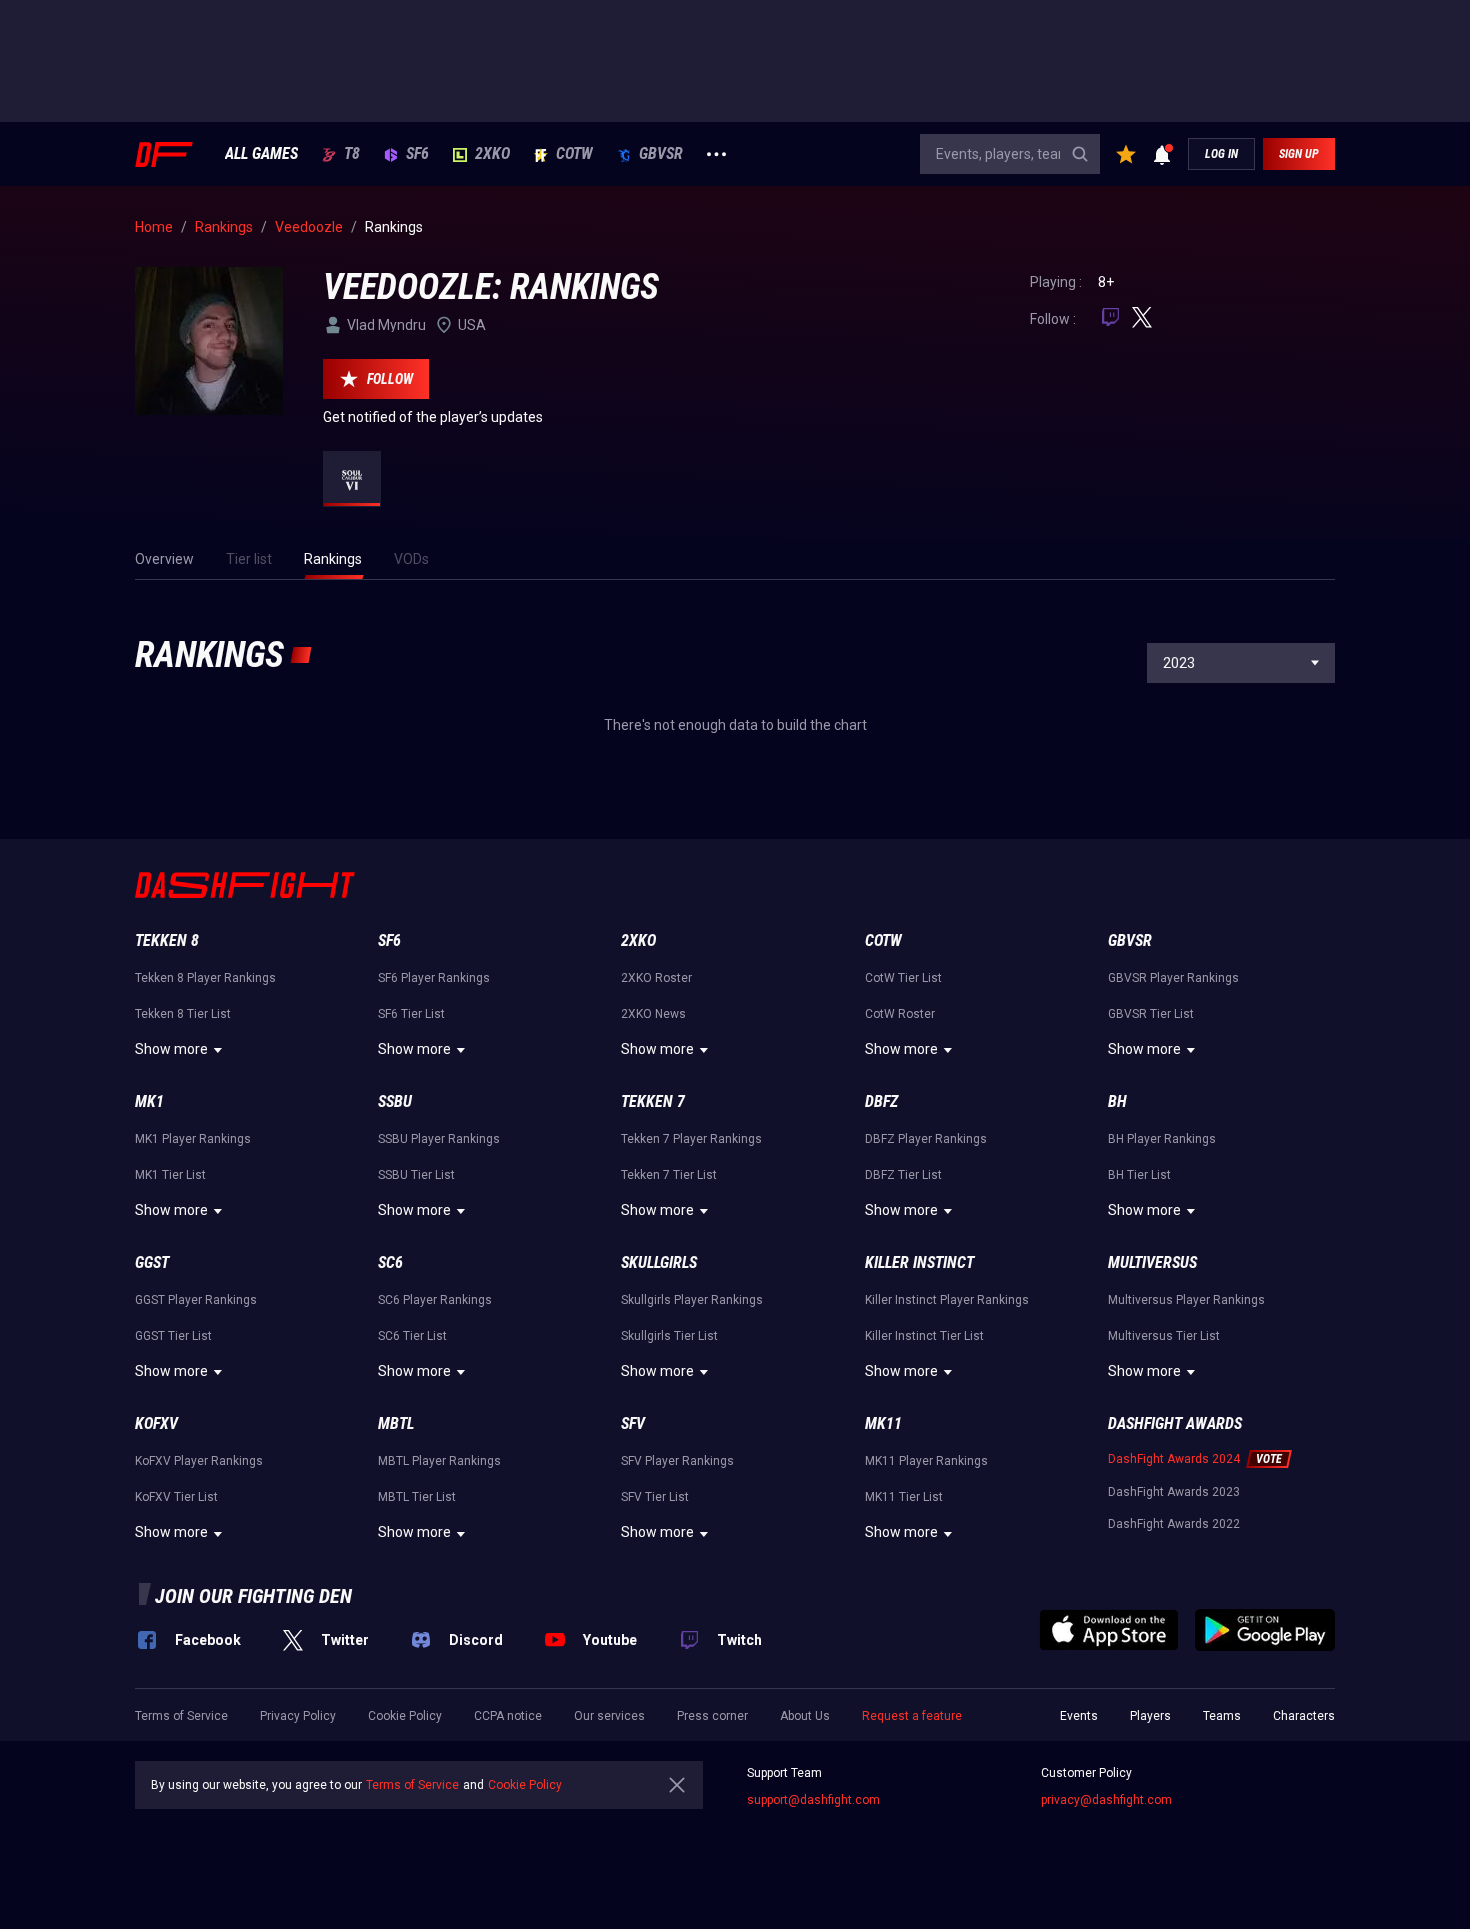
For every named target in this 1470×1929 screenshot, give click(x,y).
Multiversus (1152, 1262)
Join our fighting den (253, 1596)
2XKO (492, 154)
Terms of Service (181, 1716)
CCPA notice (508, 1716)
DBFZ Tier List (903, 1175)
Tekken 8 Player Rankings (205, 978)
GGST (152, 1262)
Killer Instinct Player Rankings (947, 1300)
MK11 (883, 1423)
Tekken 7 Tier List (669, 1175)
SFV (633, 1423)
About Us (805, 1716)
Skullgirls (659, 1262)
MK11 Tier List (904, 1497)
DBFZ (881, 1101)
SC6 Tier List (412, 1336)
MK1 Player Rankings (193, 1139)
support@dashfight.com (813, 1800)
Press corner (712, 1716)
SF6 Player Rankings (434, 978)
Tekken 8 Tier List (183, 1014)
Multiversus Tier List (1164, 1336)
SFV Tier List (655, 1497)
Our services (609, 1716)
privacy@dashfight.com (1106, 1800)
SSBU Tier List (416, 1175)
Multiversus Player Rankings (1186, 1300)
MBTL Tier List (417, 1497)
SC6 (390, 1262)
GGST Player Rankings (196, 1300)
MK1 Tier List (170, 1175)
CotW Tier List (903, 978)
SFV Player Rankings (677, 1461)
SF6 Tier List (411, 1014)
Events (1079, 1716)
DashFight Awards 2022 (1174, 1524)
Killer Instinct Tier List (924, 1336)
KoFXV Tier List (176, 1497)
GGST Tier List (173, 1336)
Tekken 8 (167, 940)
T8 (352, 154)
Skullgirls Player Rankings (692, 1300)
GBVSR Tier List (1151, 1014)
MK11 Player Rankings (926, 1461)
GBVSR (661, 154)
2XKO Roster (656, 978)
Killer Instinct (919, 1262)
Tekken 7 (653, 1101)
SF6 (417, 154)
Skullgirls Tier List (669, 1336)
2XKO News (653, 1014)
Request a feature (912, 1716)
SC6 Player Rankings (435, 1300)
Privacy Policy (298, 1716)
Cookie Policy (405, 1716)
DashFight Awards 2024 (1174, 1459)
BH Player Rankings (1162, 1139)
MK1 (149, 1101)
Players (1150, 1716)
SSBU (395, 1101)
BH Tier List (1139, 1175)
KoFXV (156, 1423)
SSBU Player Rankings (439, 1139)
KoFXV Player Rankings (199, 1461)
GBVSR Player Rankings (1173, 978)
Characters (1304, 1716)
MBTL (396, 1423)
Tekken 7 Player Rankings (691, 1139)
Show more (171, 1049)
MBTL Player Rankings (439, 1461)
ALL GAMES (261, 154)
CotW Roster (900, 1014)
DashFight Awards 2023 (1174, 1492)
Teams (1222, 1716)
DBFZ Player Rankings (926, 1139)
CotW (574, 154)
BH (1117, 1101)
